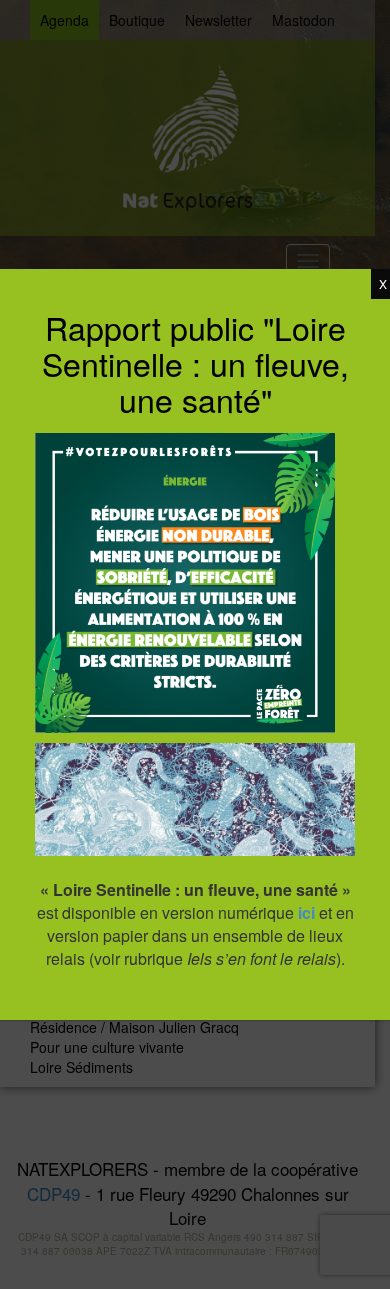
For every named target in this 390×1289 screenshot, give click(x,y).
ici (306, 912)
